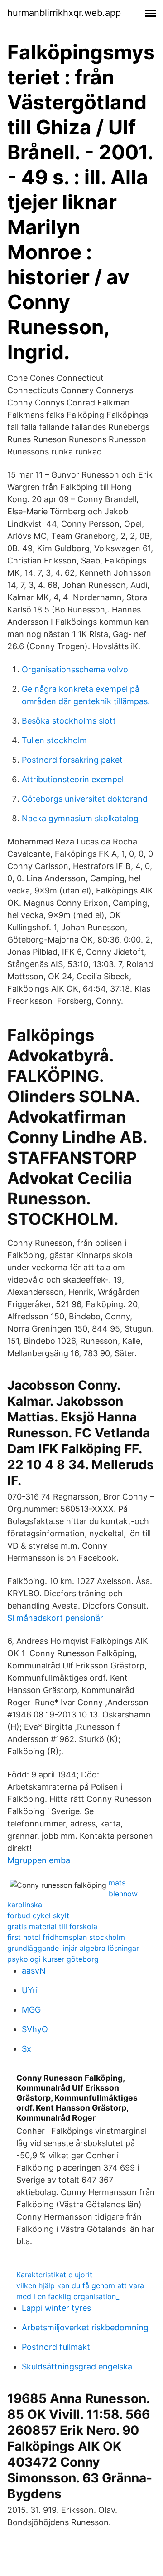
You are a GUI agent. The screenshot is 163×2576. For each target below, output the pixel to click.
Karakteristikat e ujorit (54, 2275)
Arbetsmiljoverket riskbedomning (85, 2327)
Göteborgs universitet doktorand (85, 799)
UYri (30, 1990)
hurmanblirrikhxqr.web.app (64, 13)
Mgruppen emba (39, 1860)
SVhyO (35, 2029)
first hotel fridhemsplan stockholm (66, 1937)
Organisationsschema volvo (75, 669)
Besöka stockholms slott (69, 721)
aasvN (34, 1971)
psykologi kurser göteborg (53, 1959)
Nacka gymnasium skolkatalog (80, 818)
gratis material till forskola (52, 1926)
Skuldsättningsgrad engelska (77, 2366)
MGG (31, 2010)
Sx (26, 2049)
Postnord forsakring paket (72, 760)
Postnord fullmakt (56, 2347)
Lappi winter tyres (56, 2308)
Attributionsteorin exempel (73, 779)
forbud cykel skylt (38, 1915)
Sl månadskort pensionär (55, 1618)
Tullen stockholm (54, 740)
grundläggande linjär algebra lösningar (73, 1948)
